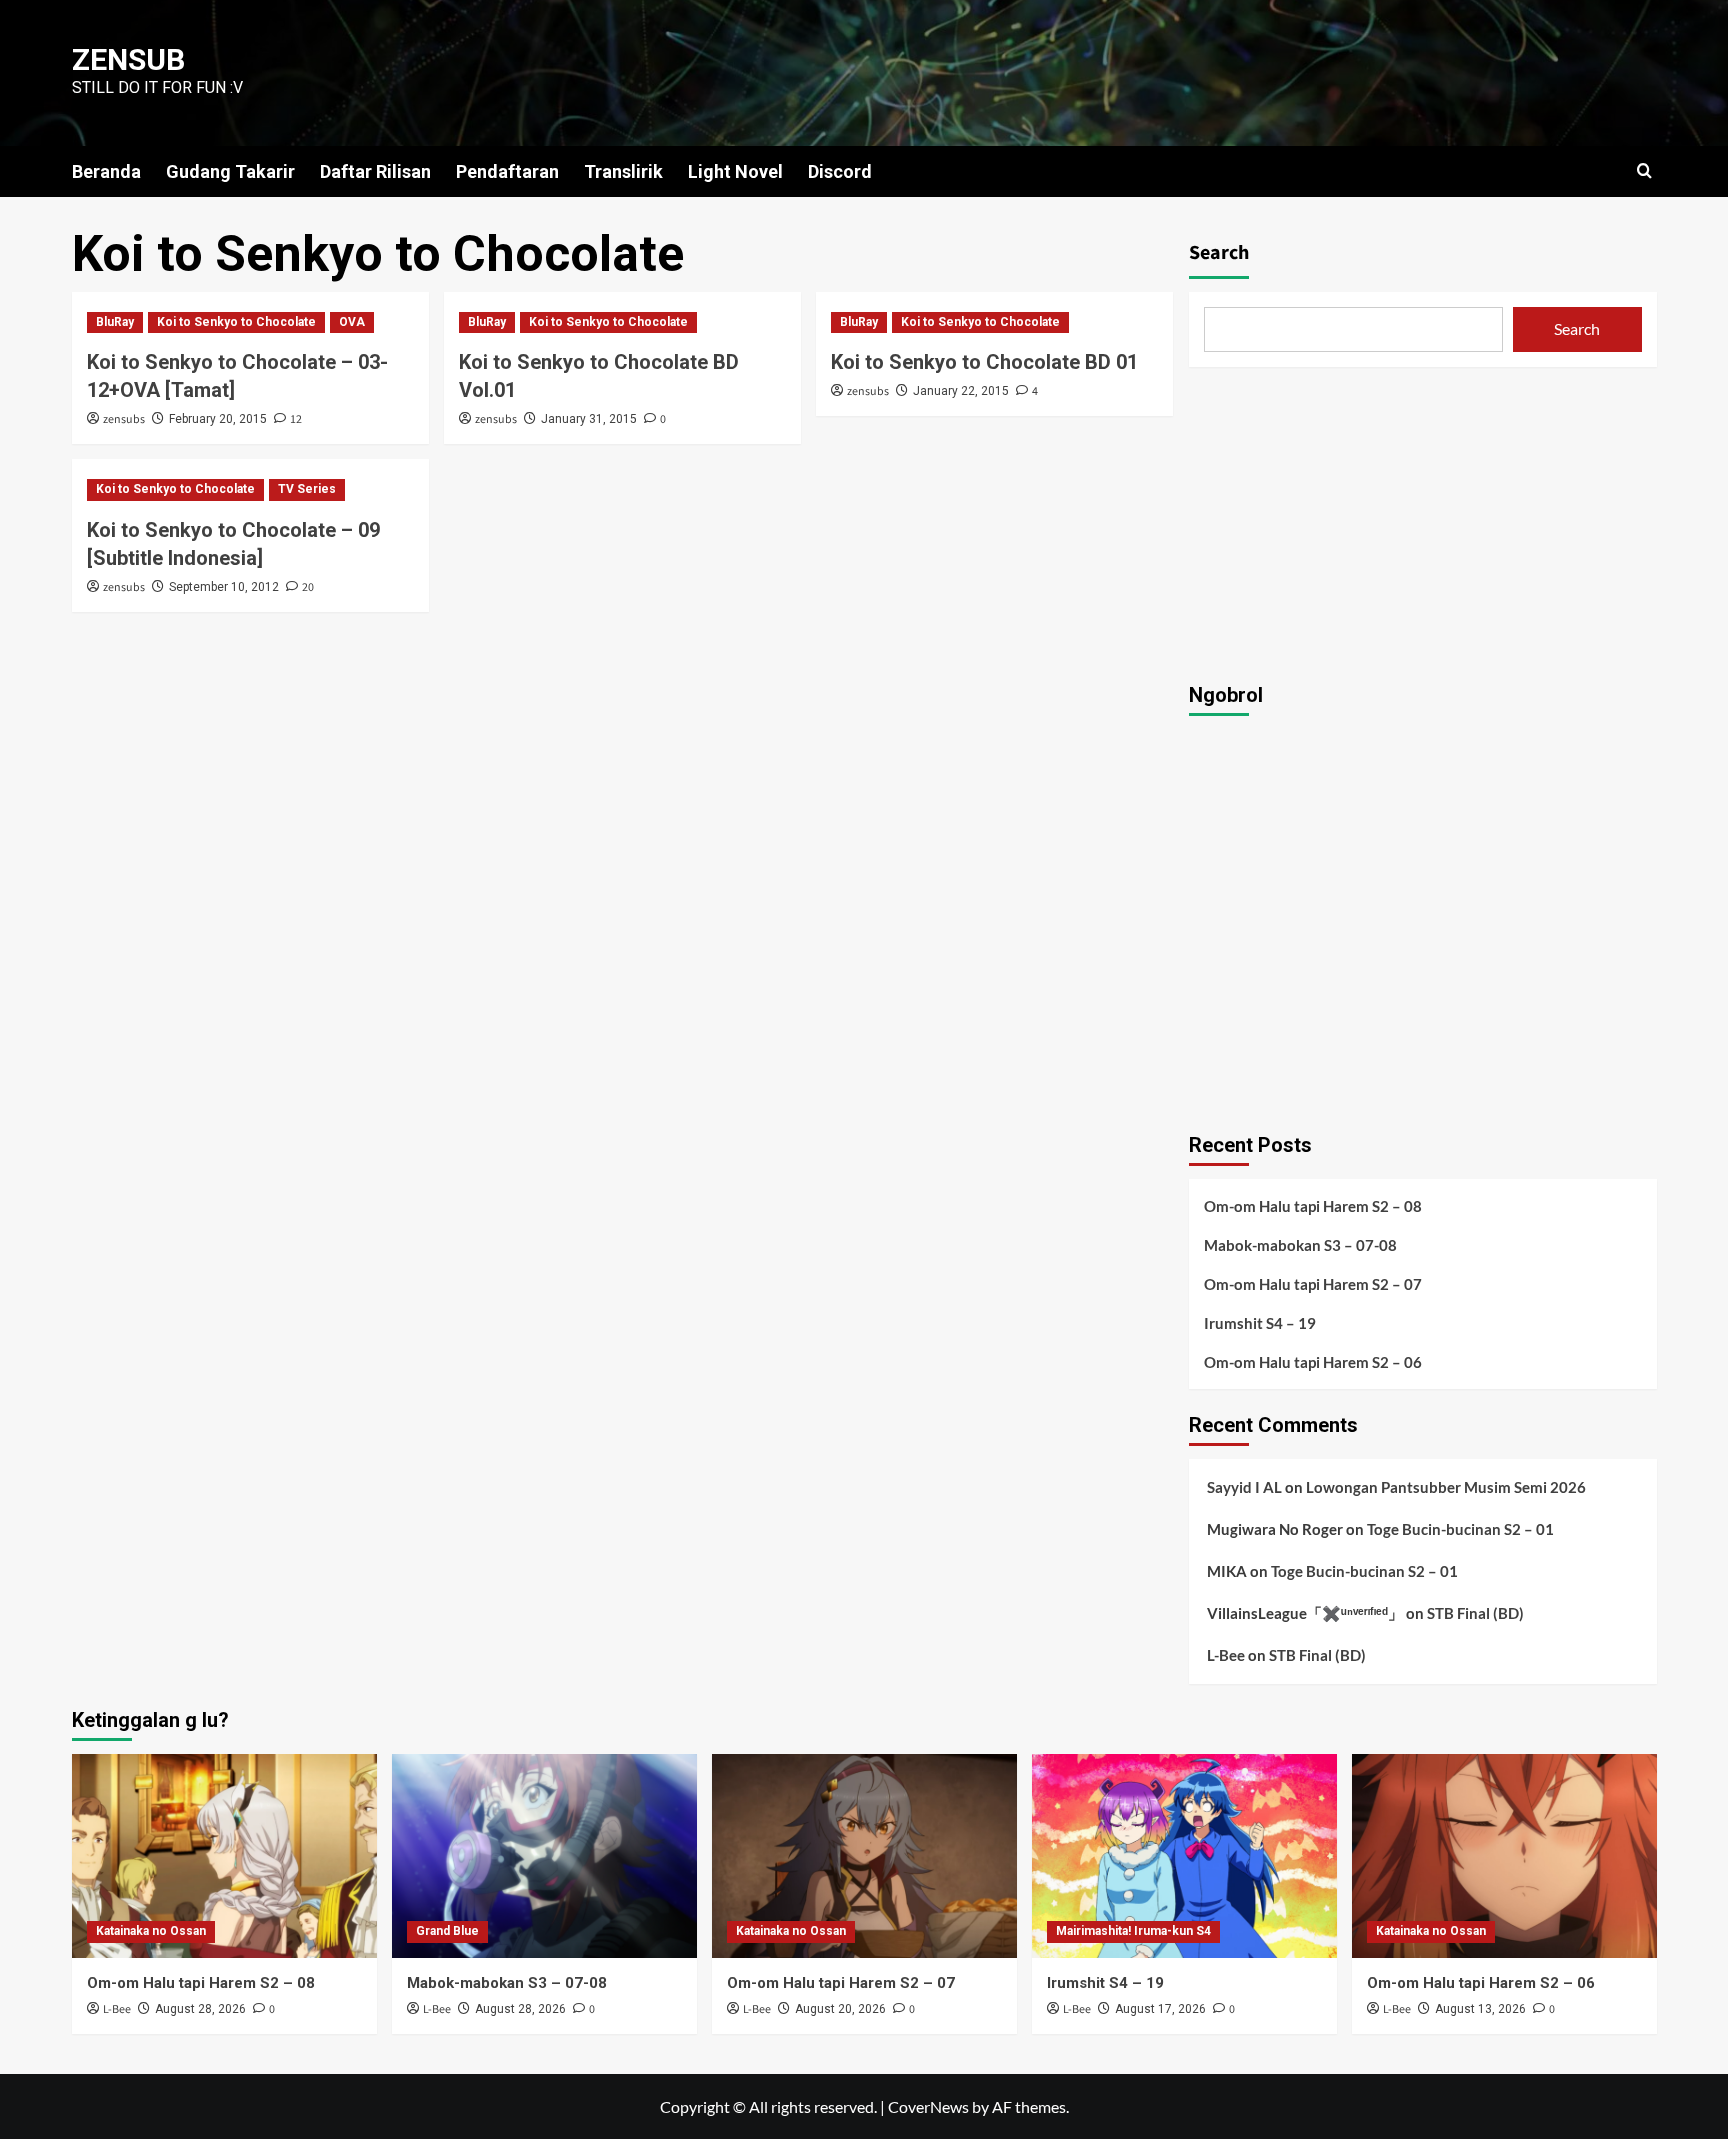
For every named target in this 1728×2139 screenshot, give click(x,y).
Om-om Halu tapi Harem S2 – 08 (1313, 1206)
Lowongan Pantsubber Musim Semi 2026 (1446, 1487)
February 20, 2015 (218, 419)
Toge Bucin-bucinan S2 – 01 (1460, 1529)
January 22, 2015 (961, 391)
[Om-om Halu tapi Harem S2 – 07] (864, 1855)
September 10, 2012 (224, 587)
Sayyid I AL (1244, 1487)
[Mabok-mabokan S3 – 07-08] (544, 1855)
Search (1219, 253)
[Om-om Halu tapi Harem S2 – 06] (1504, 1855)
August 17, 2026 (1160, 2009)
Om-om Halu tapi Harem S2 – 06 (1313, 1362)
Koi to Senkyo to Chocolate (236, 322)
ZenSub (128, 59)
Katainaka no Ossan (151, 1931)
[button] (1644, 170)
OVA (352, 322)
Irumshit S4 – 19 (1260, 1323)
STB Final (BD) (1475, 1613)
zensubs (124, 419)
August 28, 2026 (200, 2009)
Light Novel (735, 171)
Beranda (106, 171)
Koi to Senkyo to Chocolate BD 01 (984, 362)
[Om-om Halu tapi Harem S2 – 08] (224, 1855)
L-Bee (1226, 1655)
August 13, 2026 (1480, 2009)
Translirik (623, 171)
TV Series (307, 489)
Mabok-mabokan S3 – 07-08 (1300, 1245)
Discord (840, 171)
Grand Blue (447, 1931)
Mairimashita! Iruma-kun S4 (1133, 1931)
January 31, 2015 (589, 419)
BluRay (115, 322)
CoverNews (928, 2106)
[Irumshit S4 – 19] (1184, 1855)
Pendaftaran (507, 171)
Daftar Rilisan (375, 171)
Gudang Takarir (230, 171)
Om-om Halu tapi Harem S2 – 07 (1313, 1284)
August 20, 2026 (840, 2009)
